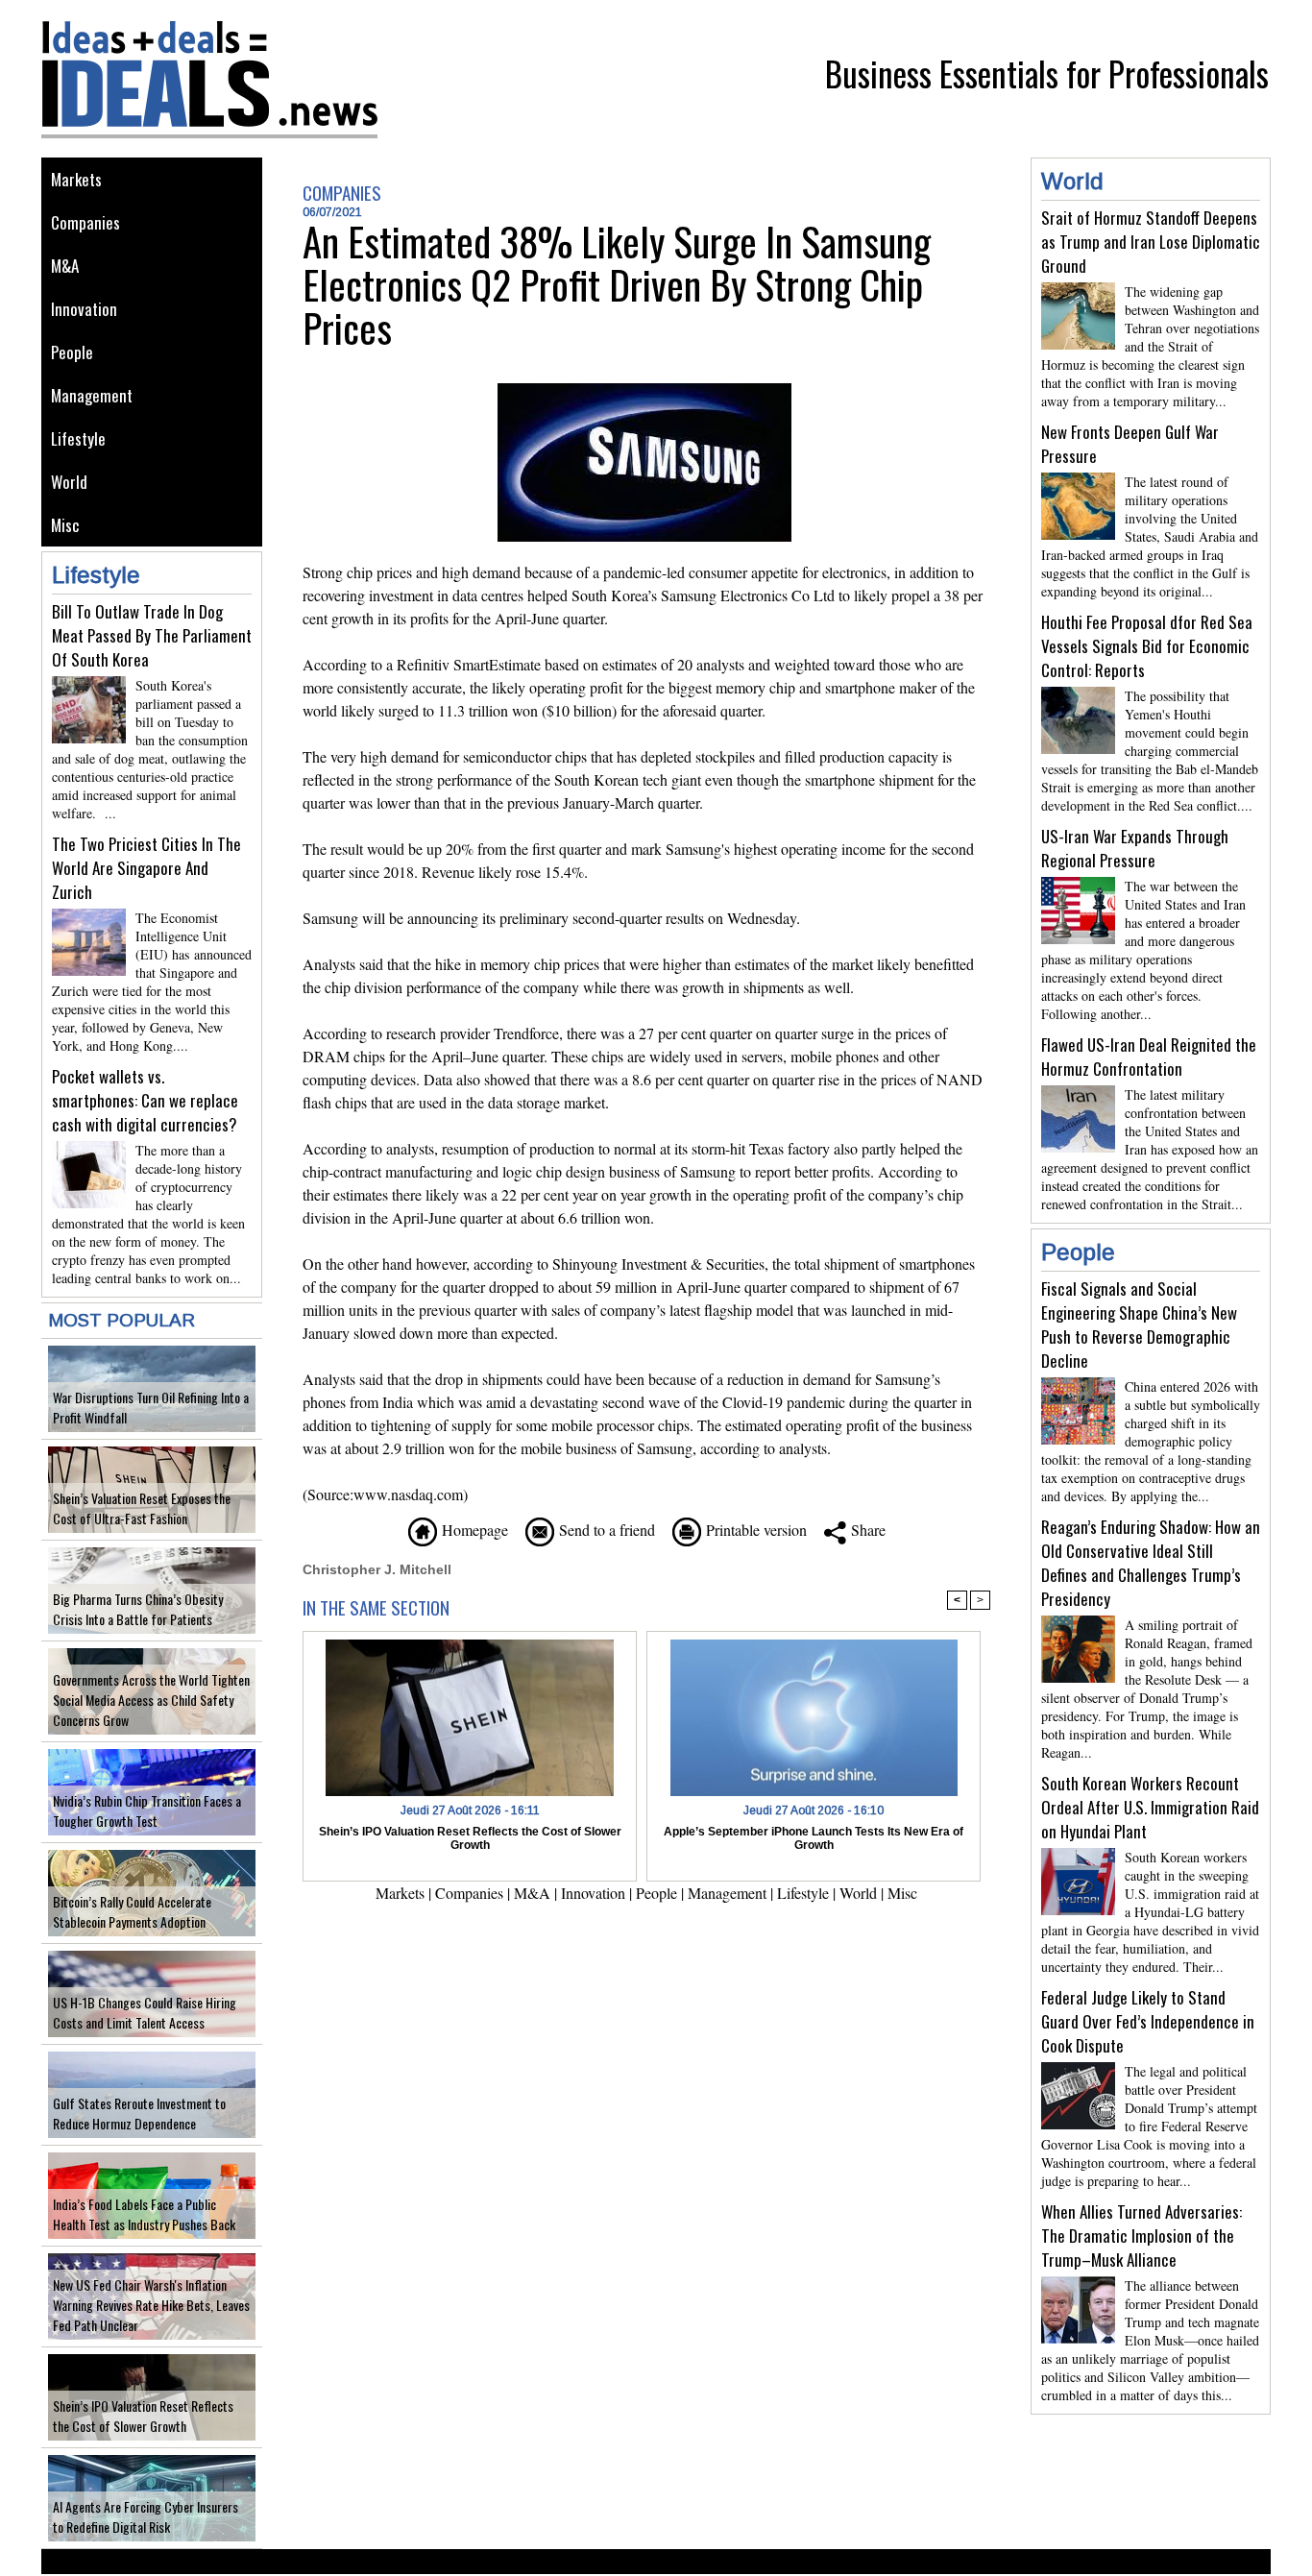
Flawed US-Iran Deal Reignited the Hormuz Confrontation (1149, 1057)
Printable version (754, 1530)
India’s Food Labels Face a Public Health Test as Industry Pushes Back (144, 2214)
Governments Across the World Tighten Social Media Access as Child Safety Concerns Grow (151, 1700)
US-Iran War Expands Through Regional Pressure (1135, 848)
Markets (76, 179)
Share (866, 1530)
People (72, 352)
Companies (85, 222)
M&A (65, 266)
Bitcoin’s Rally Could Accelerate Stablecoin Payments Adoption (132, 1911)
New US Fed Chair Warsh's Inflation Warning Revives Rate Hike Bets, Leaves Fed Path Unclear (151, 2305)
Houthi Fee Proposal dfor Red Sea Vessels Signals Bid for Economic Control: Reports (1147, 646)
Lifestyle (78, 438)
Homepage (473, 1530)
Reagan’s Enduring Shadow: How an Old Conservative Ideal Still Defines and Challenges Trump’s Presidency (1151, 1563)
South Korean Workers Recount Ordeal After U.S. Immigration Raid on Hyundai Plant (1150, 1807)
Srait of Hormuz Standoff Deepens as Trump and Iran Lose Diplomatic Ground (1151, 242)
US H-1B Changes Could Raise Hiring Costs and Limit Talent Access (145, 2012)
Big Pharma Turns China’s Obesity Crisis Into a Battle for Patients (138, 1609)
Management (92, 395)
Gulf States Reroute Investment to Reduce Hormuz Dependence (139, 2113)
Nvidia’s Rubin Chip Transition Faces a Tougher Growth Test (147, 1810)
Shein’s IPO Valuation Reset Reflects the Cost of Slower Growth (143, 2416)
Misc (65, 525)
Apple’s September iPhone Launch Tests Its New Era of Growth (814, 1838)
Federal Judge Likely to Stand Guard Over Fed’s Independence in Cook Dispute (1148, 2021)
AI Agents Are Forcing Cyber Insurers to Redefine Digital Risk (146, 2516)
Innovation (84, 309)
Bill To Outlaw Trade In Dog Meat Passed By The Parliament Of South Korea (152, 635)
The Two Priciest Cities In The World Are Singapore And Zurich (146, 868)
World (69, 482)
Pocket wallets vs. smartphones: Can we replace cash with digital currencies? (145, 1100)
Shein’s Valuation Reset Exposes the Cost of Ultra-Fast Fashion (142, 1508)
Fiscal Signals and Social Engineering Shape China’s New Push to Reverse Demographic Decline (1139, 1324)
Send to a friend (605, 1530)
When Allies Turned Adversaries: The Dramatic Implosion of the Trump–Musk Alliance (1142, 2236)
